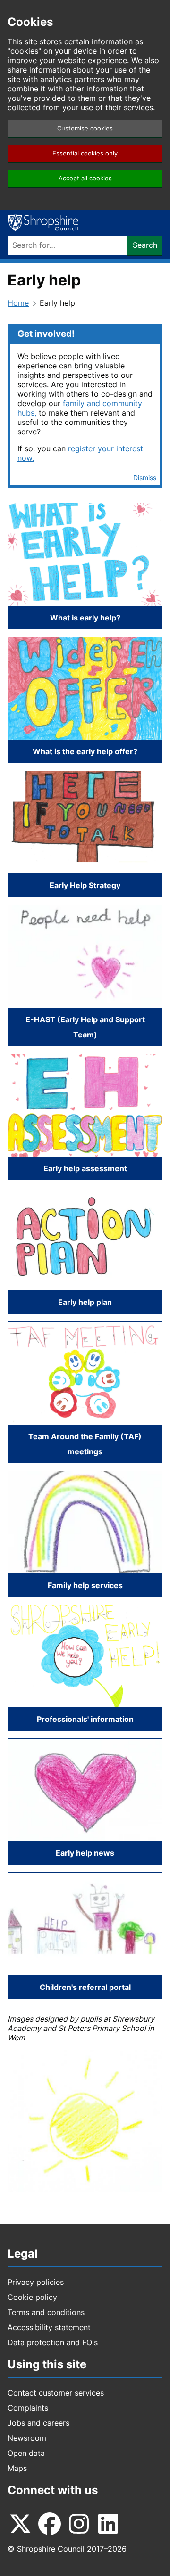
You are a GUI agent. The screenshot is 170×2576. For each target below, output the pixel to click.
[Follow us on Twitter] (20, 2524)
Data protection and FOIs (53, 2342)
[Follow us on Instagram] (79, 2524)
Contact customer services (56, 2393)
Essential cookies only (85, 153)
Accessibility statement (49, 2327)
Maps (17, 2468)
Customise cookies (85, 128)
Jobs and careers (38, 2423)
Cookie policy (32, 2297)
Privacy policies (36, 2282)
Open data (26, 2453)
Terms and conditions (46, 2312)
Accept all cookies (85, 178)
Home (18, 303)
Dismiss (145, 477)
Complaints (28, 2408)
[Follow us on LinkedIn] (108, 2524)
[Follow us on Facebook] (50, 2524)
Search (145, 245)
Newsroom (27, 2438)
